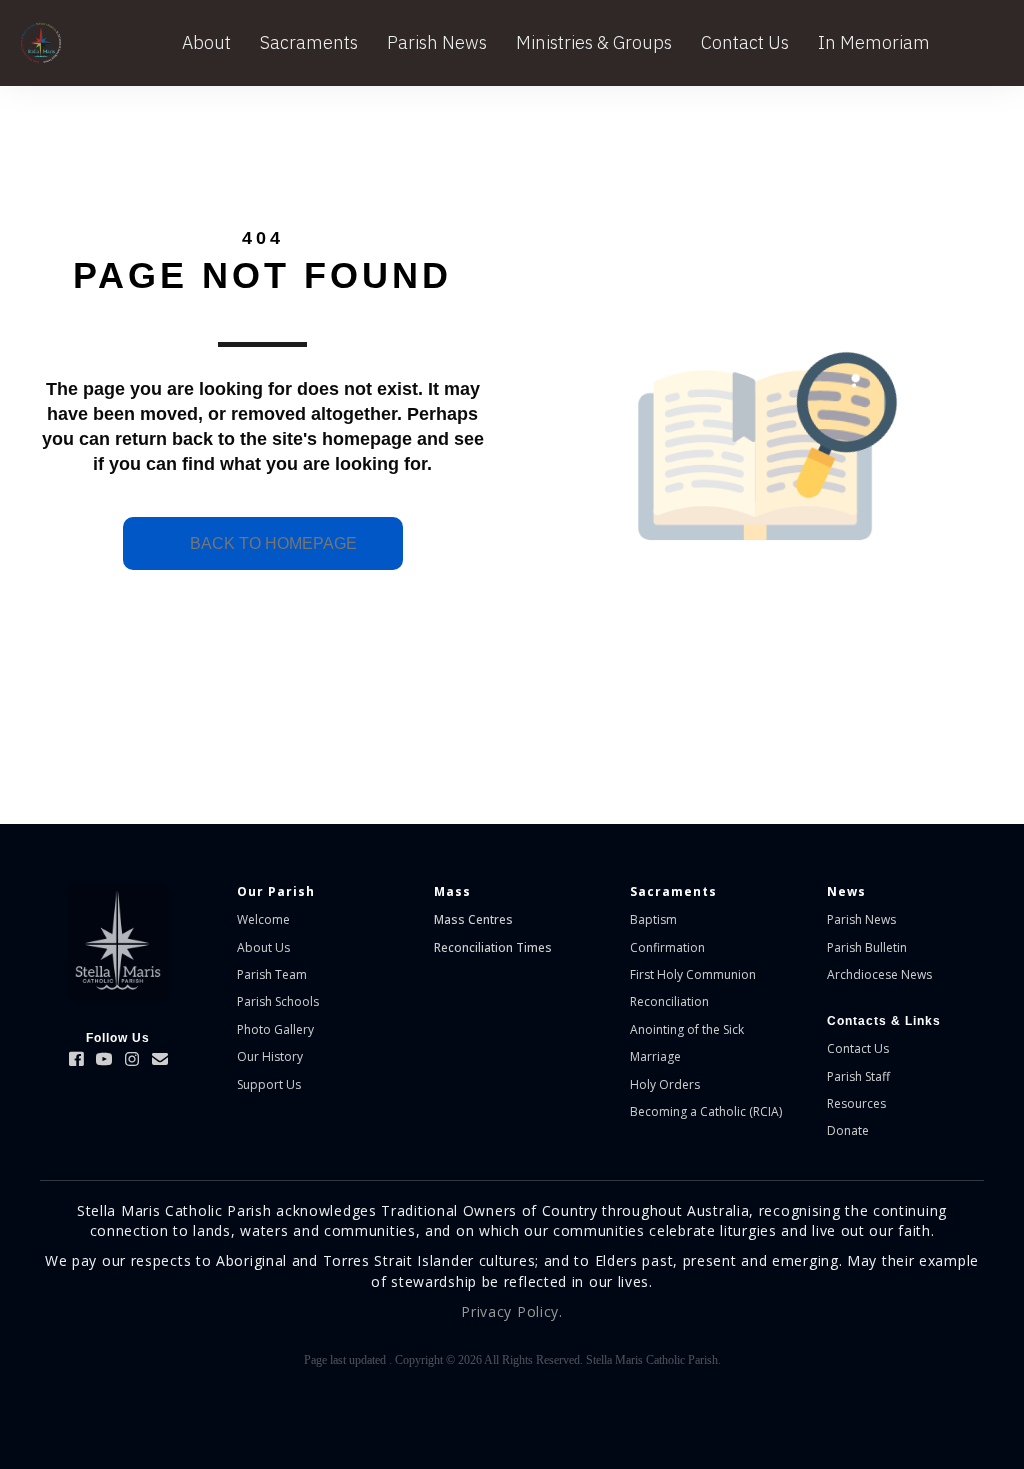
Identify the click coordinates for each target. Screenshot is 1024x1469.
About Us (263, 947)
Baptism (653, 919)
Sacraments (309, 42)
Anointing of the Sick (687, 1029)
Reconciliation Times (493, 947)
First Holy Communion (693, 974)
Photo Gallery (275, 1029)
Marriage (655, 1056)
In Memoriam (874, 42)
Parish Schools (278, 1001)
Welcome (263, 919)
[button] (76, 1059)
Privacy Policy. (512, 1311)
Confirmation (667, 947)
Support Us (269, 1084)
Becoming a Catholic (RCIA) (706, 1111)
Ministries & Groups (594, 42)
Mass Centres (473, 919)
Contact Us (745, 42)
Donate (848, 1130)
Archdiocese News (879, 974)
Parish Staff (858, 1076)
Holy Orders (665, 1084)
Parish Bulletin (867, 947)
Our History (270, 1056)
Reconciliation (669, 1001)
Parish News (437, 42)
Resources (856, 1103)
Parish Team (272, 974)
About (206, 42)
